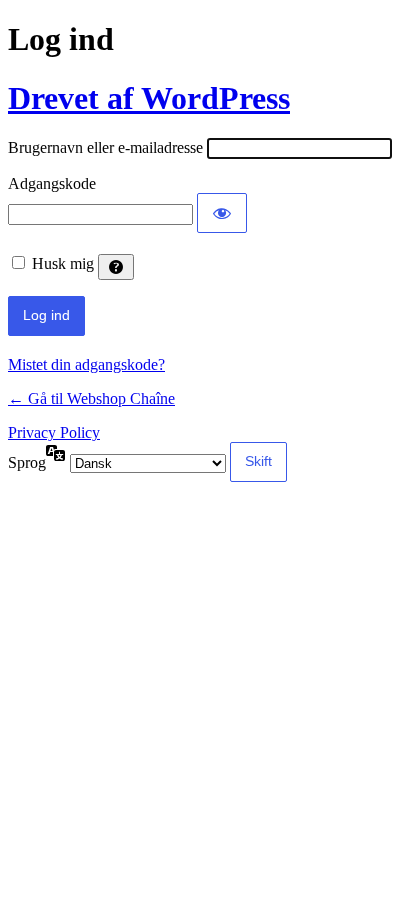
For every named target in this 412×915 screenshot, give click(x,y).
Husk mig (63, 263)
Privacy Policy (54, 432)
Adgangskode (52, 183)
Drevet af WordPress (149, 98)
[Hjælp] (116, 267)
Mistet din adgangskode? (86, 364)
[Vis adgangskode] (222, 213)
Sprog (27, 462)
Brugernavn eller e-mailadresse (105, 147)
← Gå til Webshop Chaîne (91, 398)
